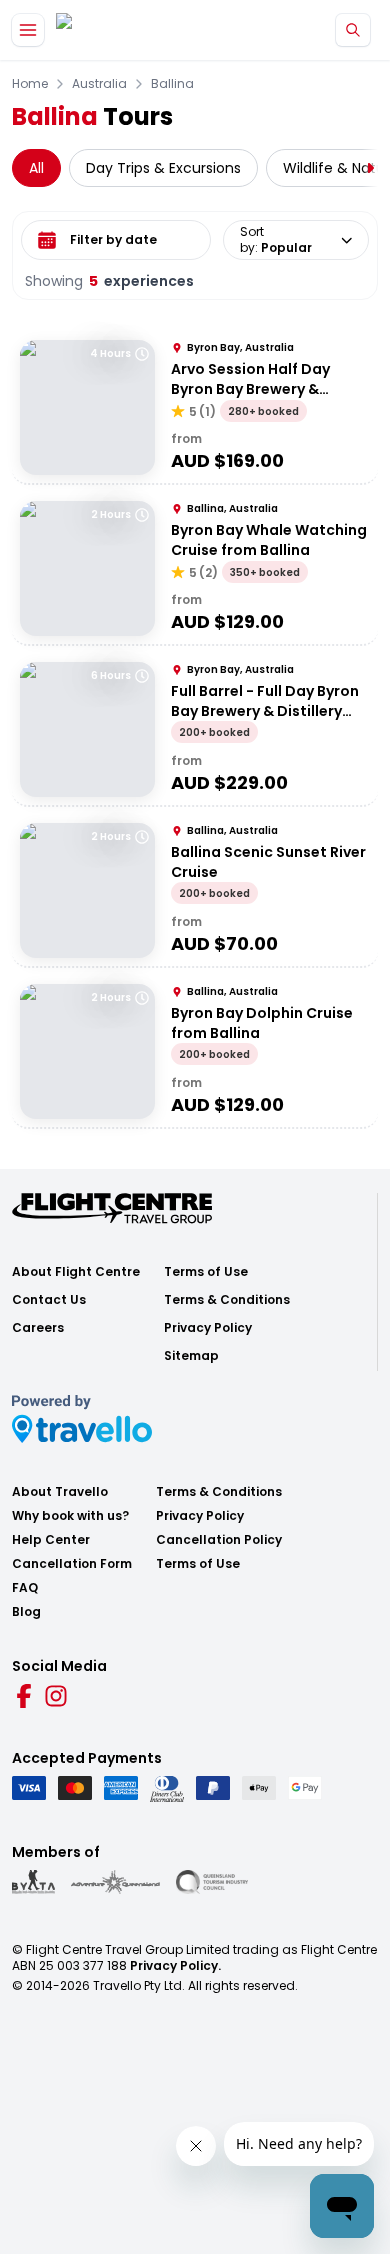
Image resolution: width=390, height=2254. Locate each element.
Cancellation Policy (219, 1540)
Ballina (172, 84)
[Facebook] (24, 1696)
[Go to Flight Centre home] (115, 30)
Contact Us (49, 1300)
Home (30, 84)
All (36, 168)
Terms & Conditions (227, 1300)
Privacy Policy (208, 1328)
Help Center (51, 1540)
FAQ (25, 1588)
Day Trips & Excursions (163, 168)
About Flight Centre (76, 1272)
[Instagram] (56, 1696)
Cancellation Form (72, 1564)
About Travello (60, 1492)
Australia (99, 84)
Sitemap (191, 1356)
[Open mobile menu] (28, 30)
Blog (26, 1612)
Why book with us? (70, 1516)
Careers (38, 1328)
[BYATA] (33, 1882)
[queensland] (212, 1882)
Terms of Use (206, 1272)
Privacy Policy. (175, 1965)
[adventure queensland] (115, 1882)
